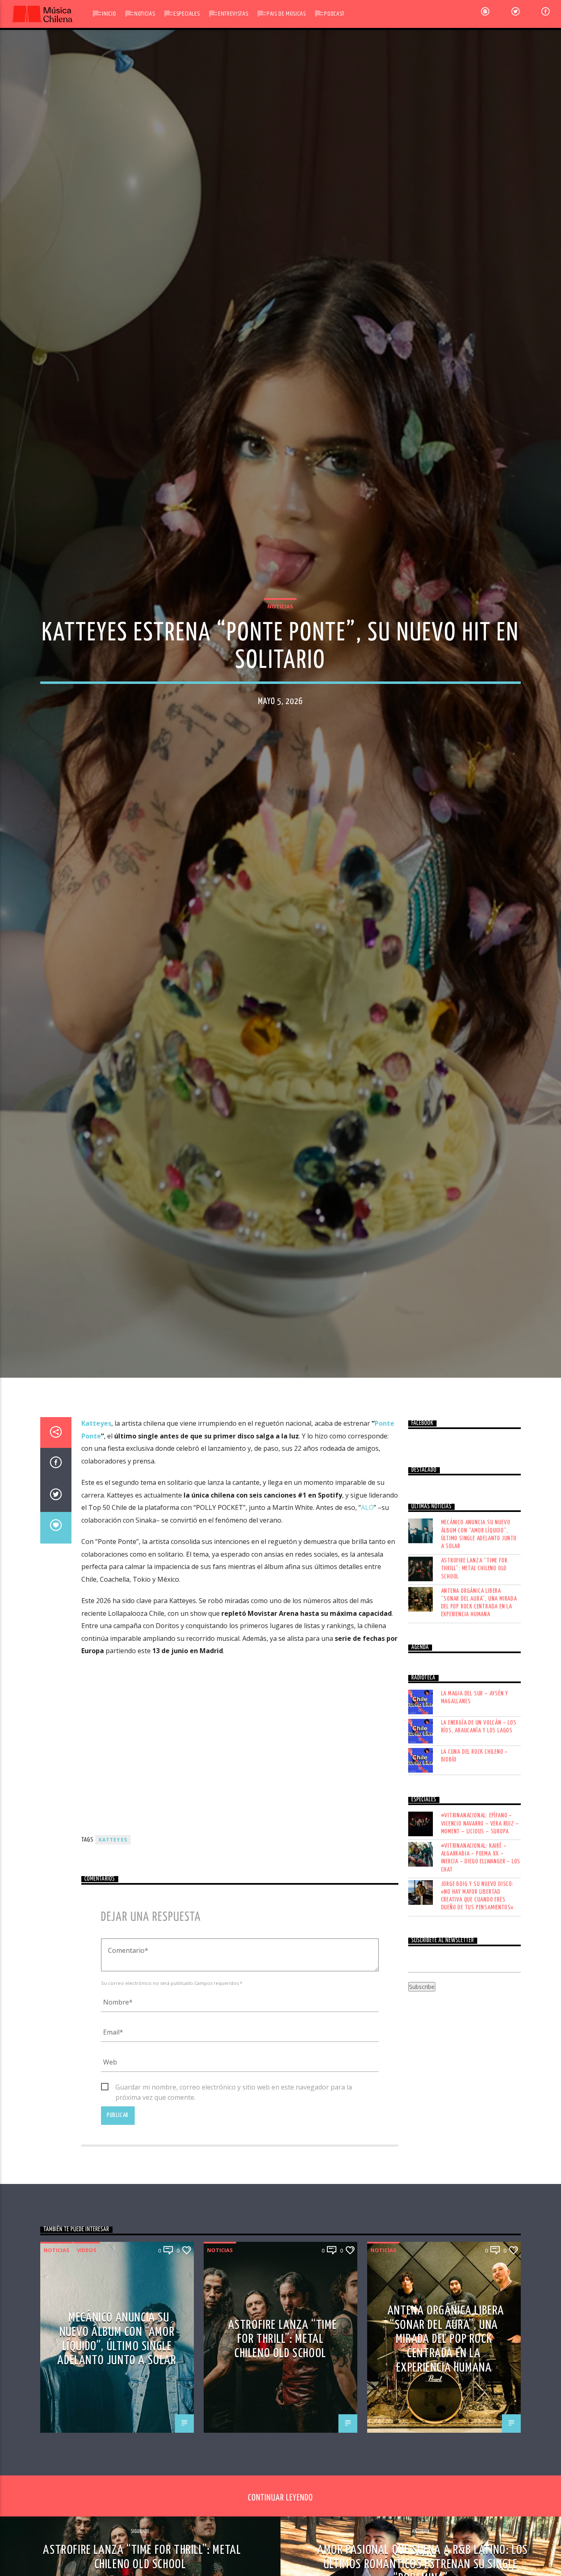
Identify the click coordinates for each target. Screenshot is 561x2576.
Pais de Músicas (286, 14)
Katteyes (96, 1517)
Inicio (109, 14)
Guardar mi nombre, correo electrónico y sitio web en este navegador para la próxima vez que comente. (234, 2181)
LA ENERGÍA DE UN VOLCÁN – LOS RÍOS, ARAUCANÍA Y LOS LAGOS (479, 1820)
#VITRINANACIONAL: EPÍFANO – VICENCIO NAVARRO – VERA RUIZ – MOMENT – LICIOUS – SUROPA (480, 1917)
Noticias (145, 14)
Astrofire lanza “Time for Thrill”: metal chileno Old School (474, 1662)
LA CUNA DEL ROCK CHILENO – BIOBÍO (475, 1849)
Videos (87, 2343)
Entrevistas (233, 14)
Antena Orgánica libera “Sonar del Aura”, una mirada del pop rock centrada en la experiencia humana (479, 1696)
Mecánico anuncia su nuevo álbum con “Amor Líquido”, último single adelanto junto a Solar (479, 1628)
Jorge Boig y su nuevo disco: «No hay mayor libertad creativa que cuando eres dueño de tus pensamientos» (478, 1989)
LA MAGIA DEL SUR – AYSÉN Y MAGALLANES (475, 1791)
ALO (367, 1601)
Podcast (334, 14)
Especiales (186, 14)
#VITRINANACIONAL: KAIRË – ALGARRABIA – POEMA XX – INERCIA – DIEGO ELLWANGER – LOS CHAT (481, 1951)
